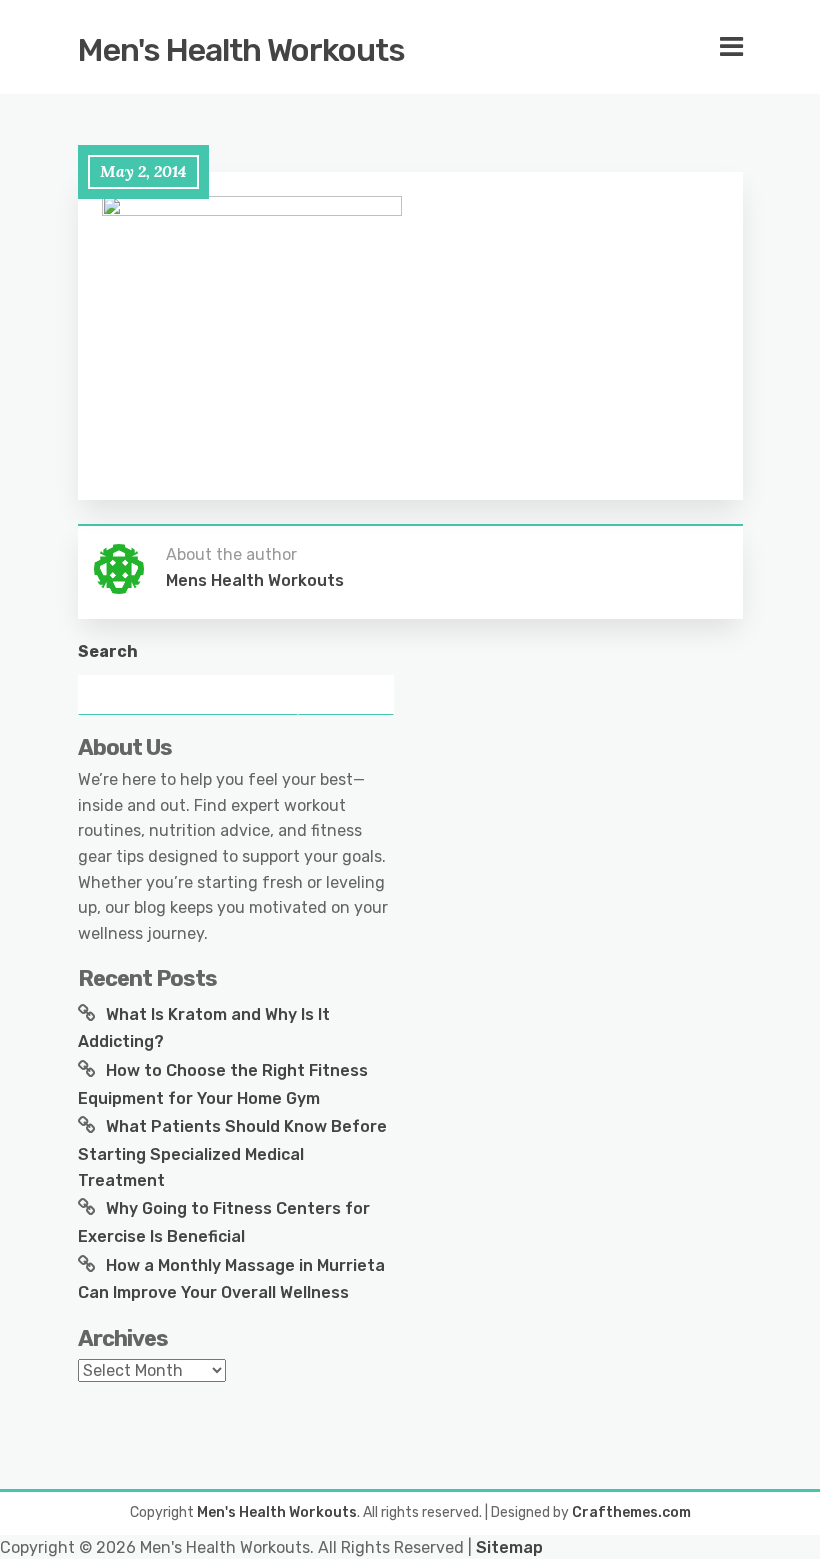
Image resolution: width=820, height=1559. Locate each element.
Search (108, 651)
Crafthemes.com (631, 1512)
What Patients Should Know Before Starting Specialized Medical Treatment (232, 1153)
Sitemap (509, 1547)
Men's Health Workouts (241, 50)
